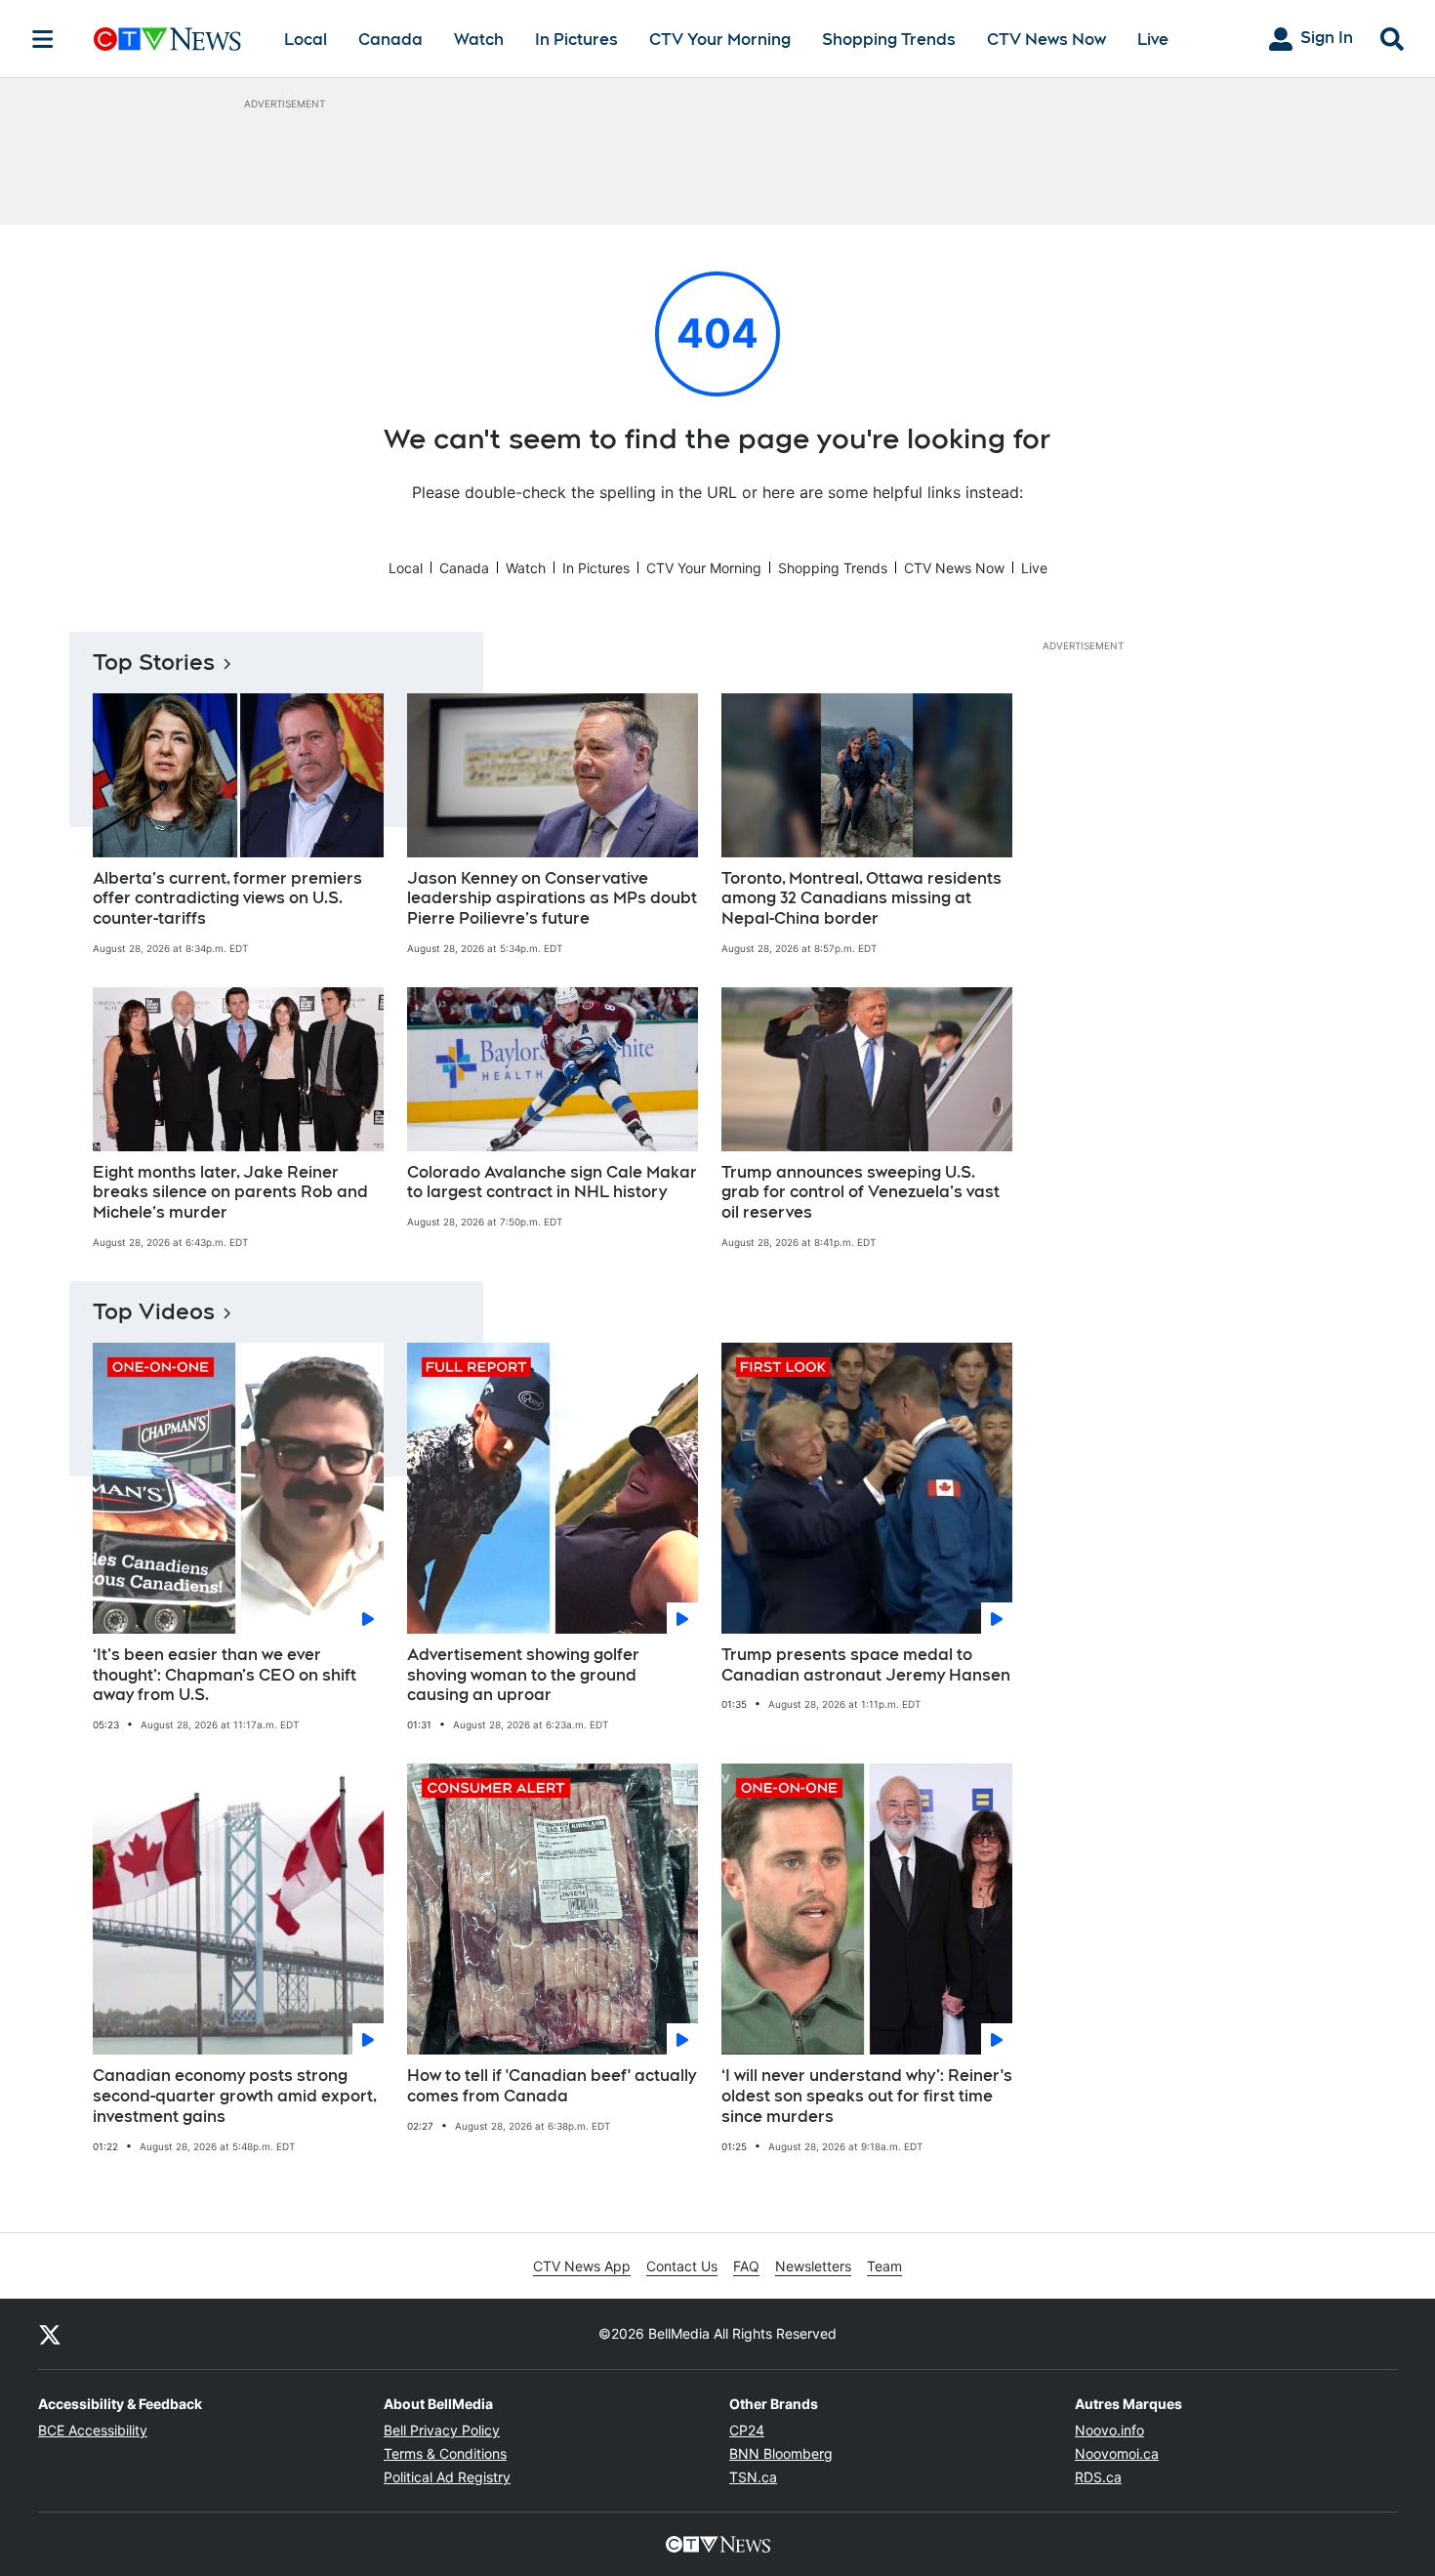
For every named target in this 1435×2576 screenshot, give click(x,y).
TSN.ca (753, 2477)
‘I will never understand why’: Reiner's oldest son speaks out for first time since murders (867, 2096)
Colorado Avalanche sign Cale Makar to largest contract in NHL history (552, 1183)
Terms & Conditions (445, 2453)
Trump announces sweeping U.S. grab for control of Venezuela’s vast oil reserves (861, 1193)
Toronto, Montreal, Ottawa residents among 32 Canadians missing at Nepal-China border (861, 899)
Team (884, 2266)
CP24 (747, 2430)
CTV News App (582, 2266)
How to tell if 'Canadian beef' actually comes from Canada (552, 2086)
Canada (390, 40)
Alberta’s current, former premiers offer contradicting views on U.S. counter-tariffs (227, 899)
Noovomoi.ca (1117, 2453)
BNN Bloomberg (781, 2453)
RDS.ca (1098, 2477)
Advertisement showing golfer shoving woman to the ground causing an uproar (523, 1675)
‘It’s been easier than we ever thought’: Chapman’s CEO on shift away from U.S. (225, 1675)
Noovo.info (1109, 2430)
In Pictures (576, 40)
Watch (479, 40)
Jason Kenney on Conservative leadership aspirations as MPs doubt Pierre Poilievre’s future (552, 899)
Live (1153, 40)
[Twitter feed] (50, 2334)
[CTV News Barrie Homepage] (167, 39)
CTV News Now (1046, 40)
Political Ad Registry (447, 2477)
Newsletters (813, 2266)
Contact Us (682, 2266)
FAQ (746, 2266)
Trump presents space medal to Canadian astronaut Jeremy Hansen (866, 1665)
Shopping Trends (889, 40)
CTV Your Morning (720, 40)
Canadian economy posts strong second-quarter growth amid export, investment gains (235, 2096)
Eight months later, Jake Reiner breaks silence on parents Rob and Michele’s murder (230, 1193)
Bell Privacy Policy (442, 2430)
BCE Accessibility (93, 2430)
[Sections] (43, 39)
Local (306, 40)
